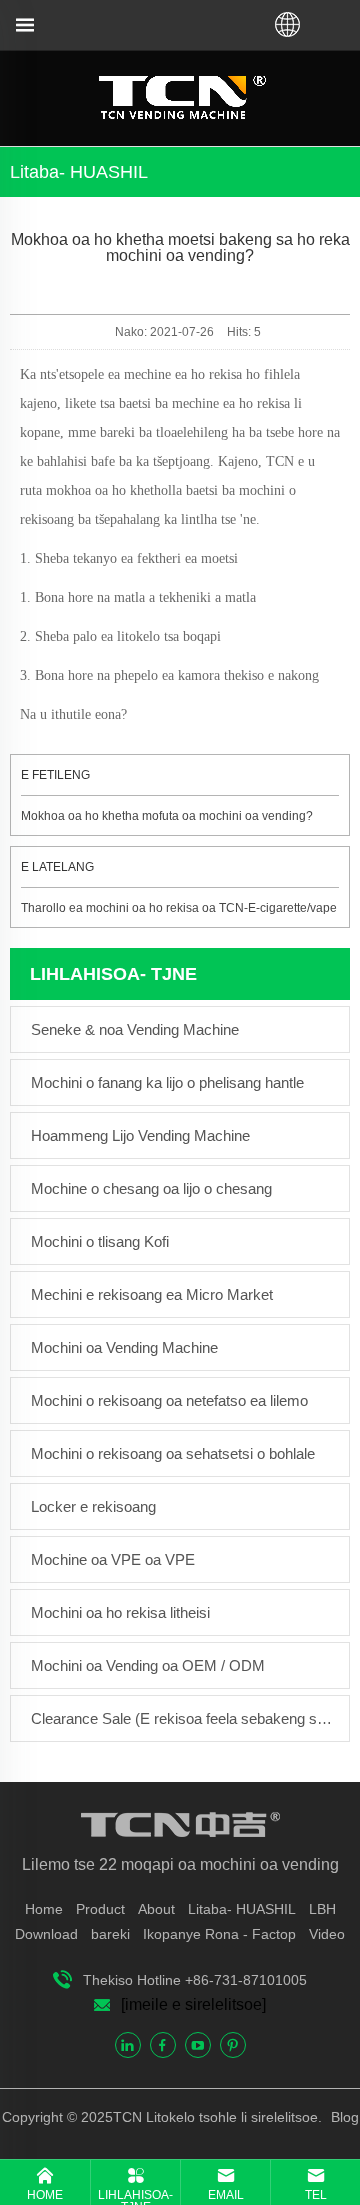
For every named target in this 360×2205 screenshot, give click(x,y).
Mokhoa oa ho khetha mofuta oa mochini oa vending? (167, 816)
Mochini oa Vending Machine (124, 1347)
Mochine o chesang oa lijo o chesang (151, 1188)
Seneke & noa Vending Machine (135, 1029)
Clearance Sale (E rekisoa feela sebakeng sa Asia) (185, 1718)
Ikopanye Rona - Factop (219, 1934)
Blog (343, 2117)
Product (100, 1909)
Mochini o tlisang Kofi (100, 1241)
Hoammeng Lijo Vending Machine (140, 1135)
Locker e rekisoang (93, 1506)
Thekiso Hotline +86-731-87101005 (195, 1980)
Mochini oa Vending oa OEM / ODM (148, 1665)
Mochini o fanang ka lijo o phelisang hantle (167, 1082)
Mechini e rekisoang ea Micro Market (152, 1294)
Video (327, 1934)
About (156, 1909)
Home (44, 1909)
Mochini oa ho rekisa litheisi (120, 1612)
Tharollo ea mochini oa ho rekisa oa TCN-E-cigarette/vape (179, 908)
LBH (322, 1909)
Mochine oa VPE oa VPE (113, 1559)
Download (46, 1934)
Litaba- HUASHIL (242, 1909)
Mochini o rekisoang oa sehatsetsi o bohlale (173, 1453)
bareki (110, 1934)
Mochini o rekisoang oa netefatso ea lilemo (169, 1400)
